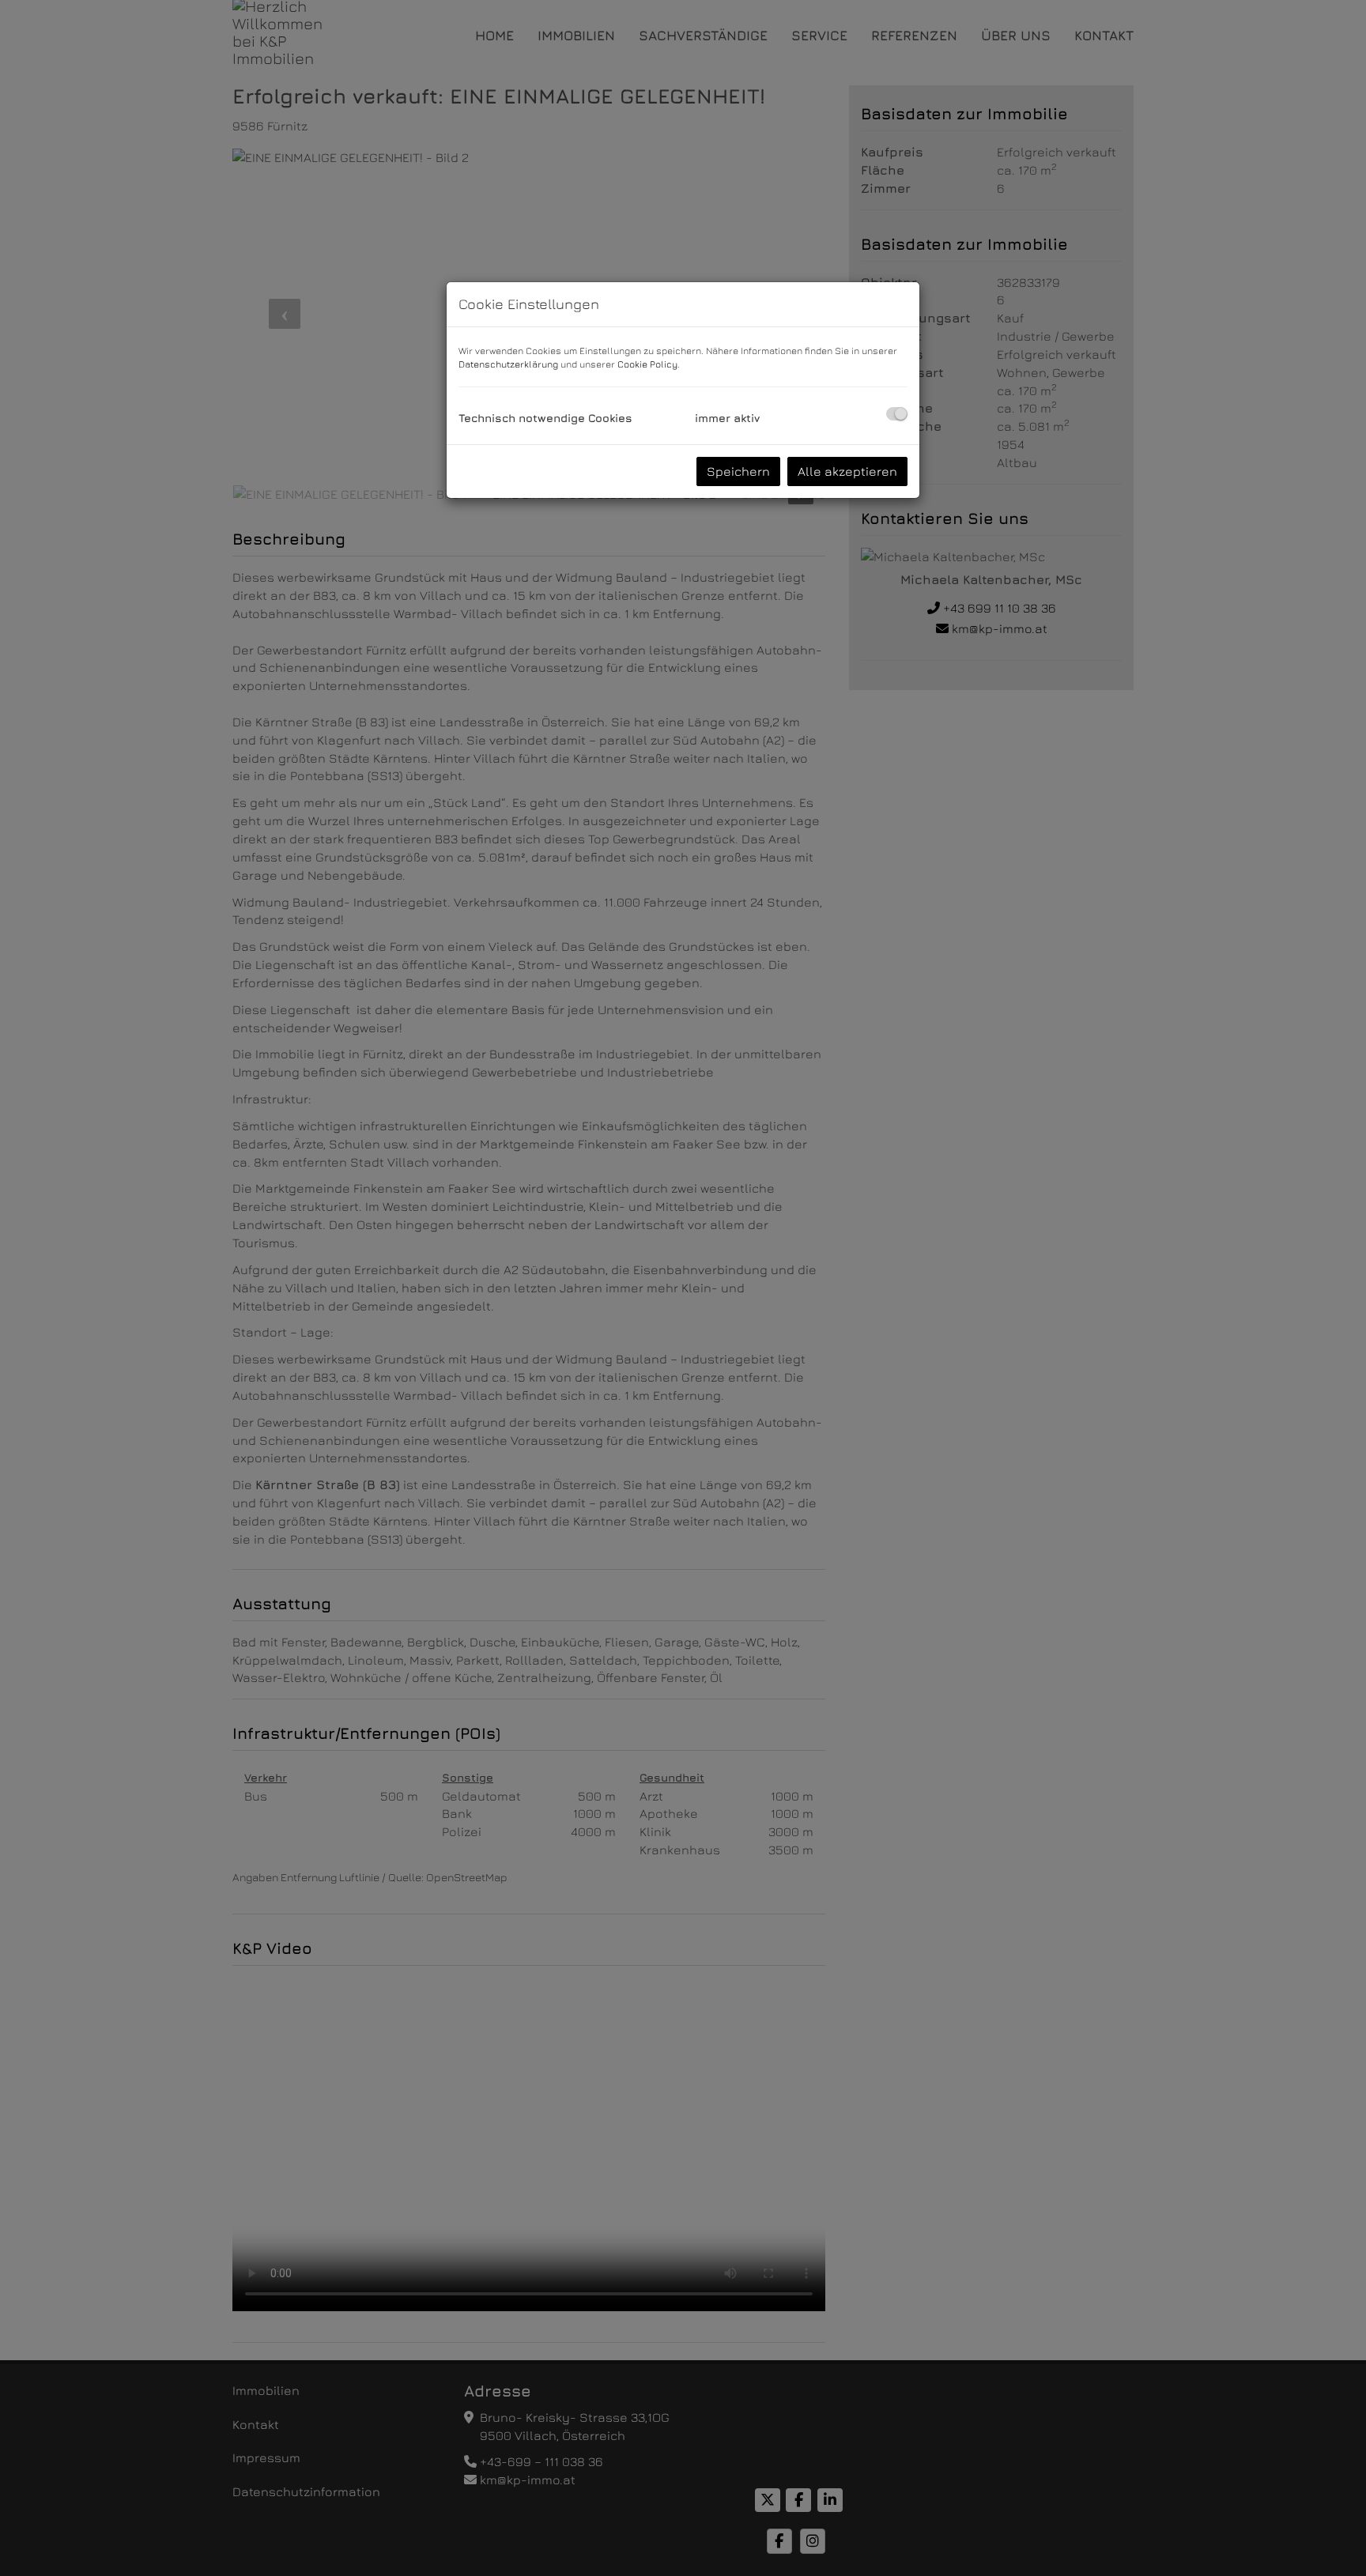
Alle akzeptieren (847, 471)
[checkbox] (897, 414)
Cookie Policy (647, 364)
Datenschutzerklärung (508, 364)
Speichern (738, 471)
